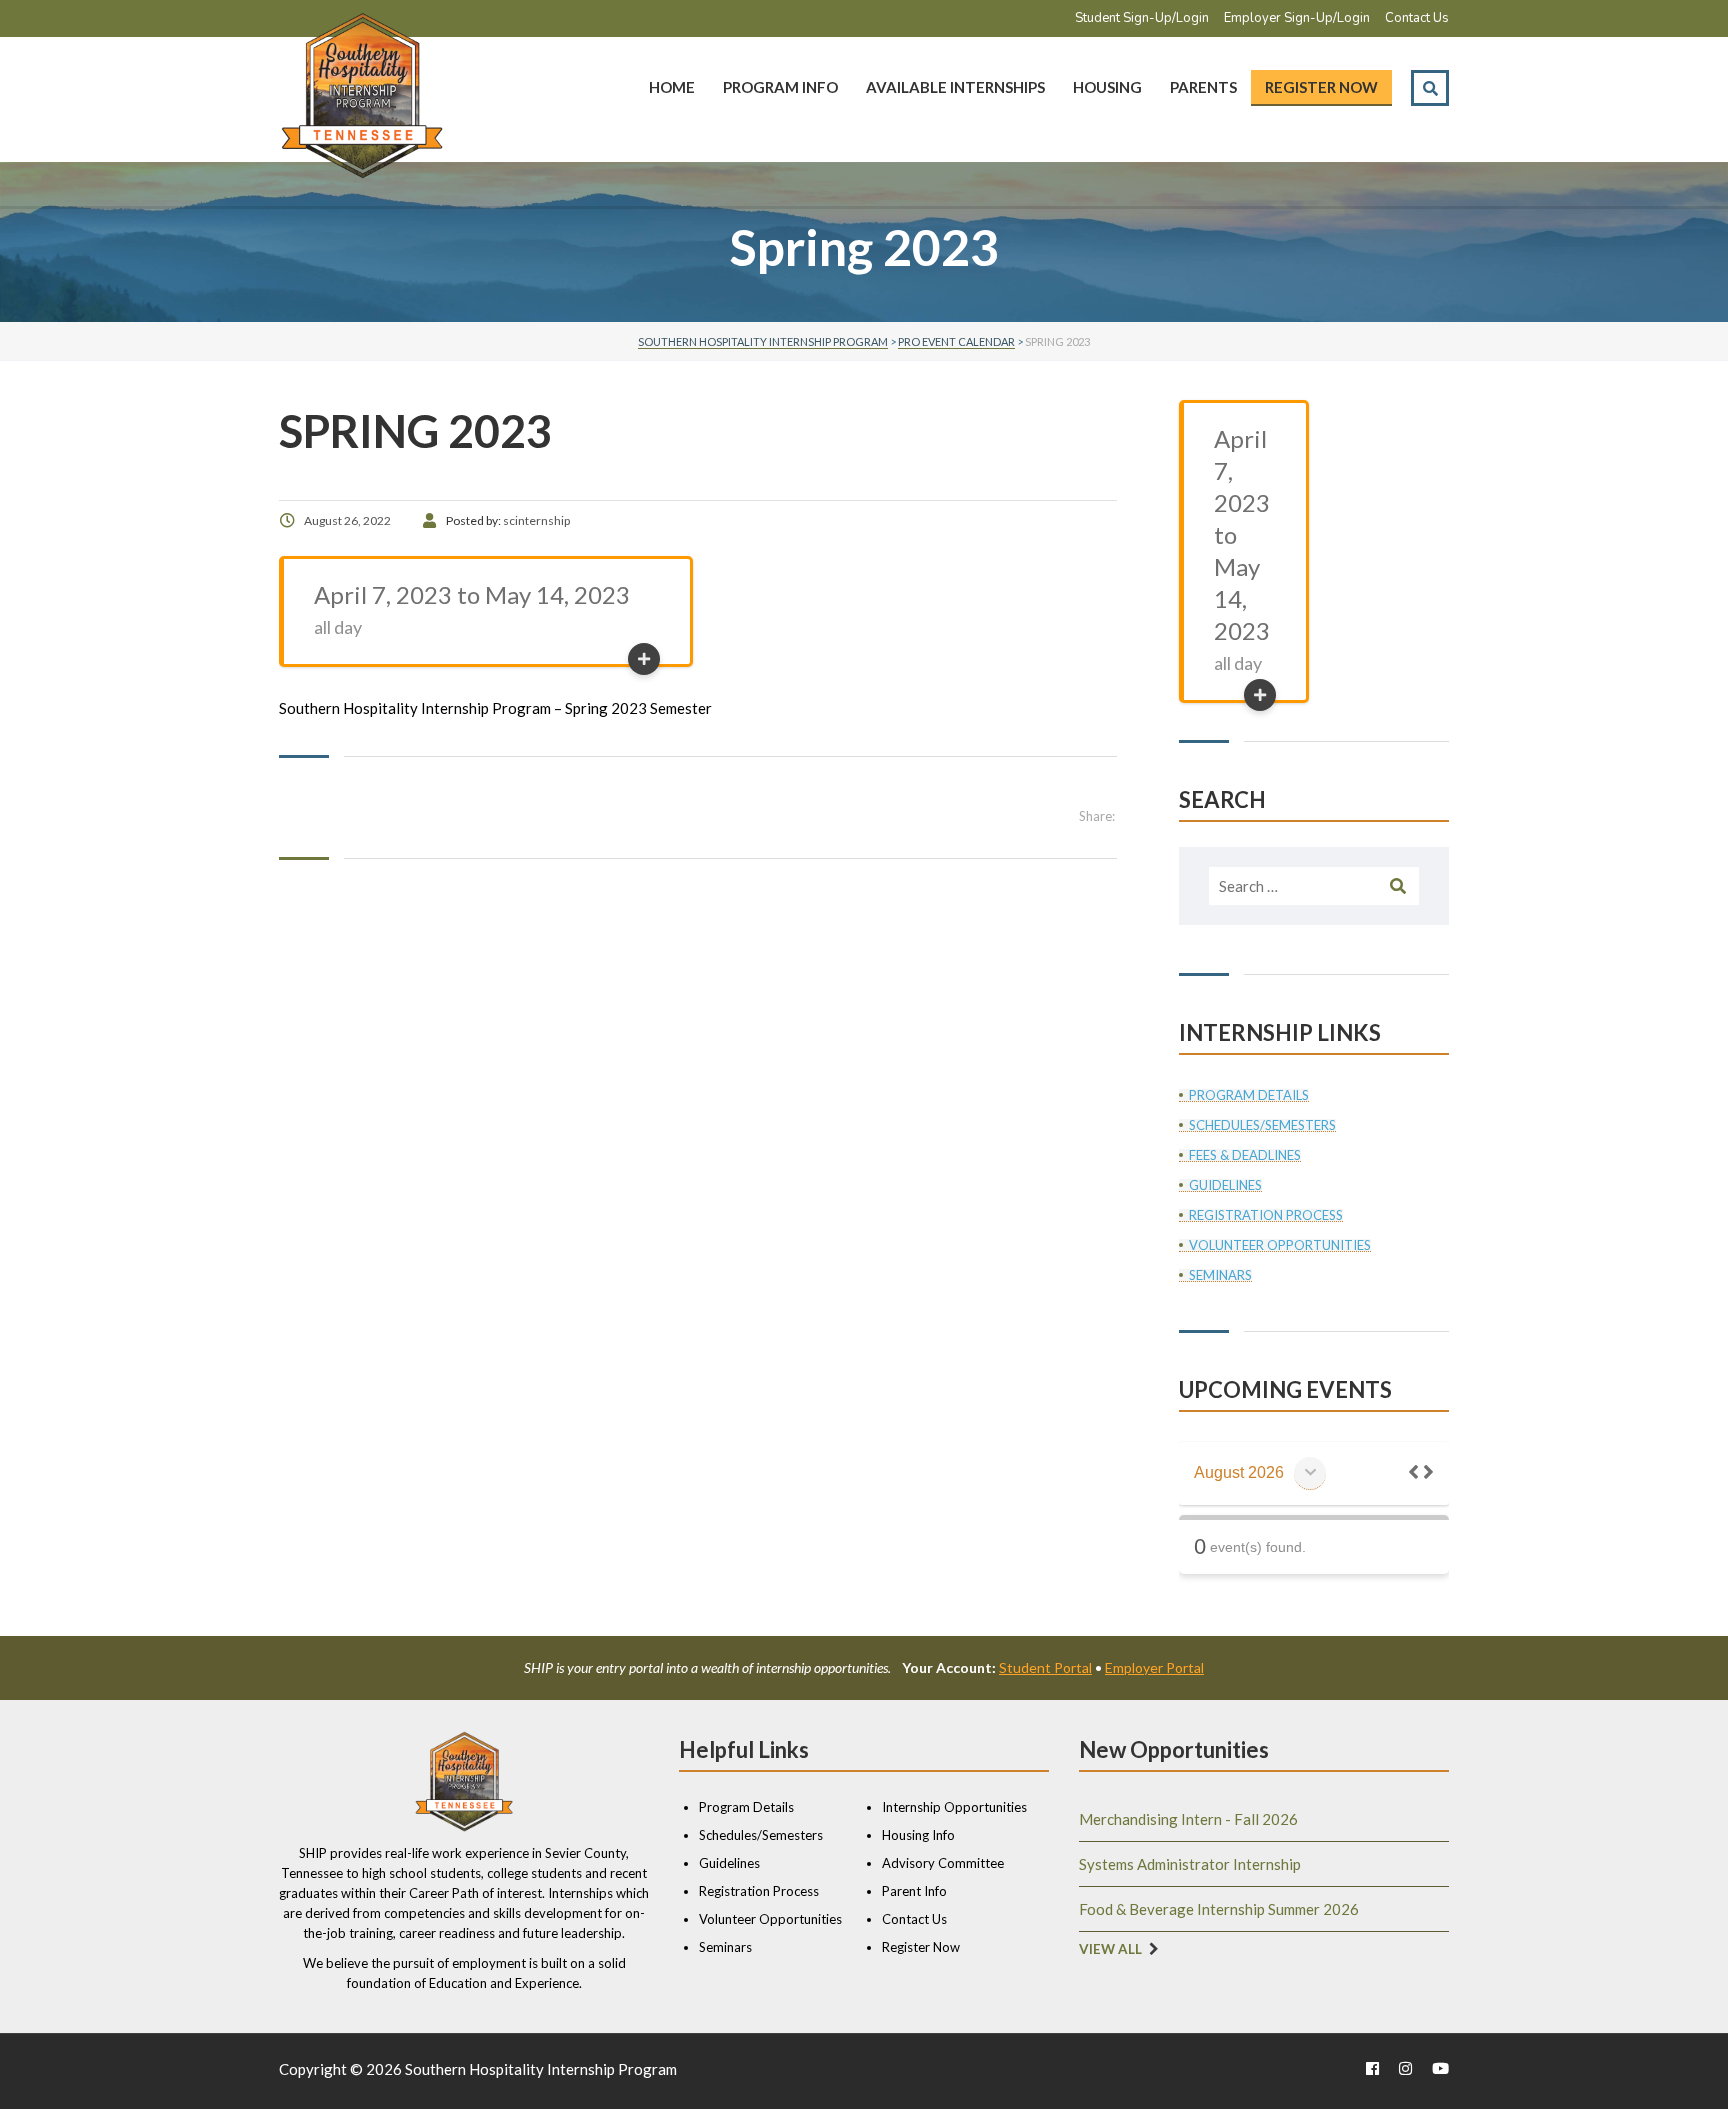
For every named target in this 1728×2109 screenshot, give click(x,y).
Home (672, 87)
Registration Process (1266, 1215)
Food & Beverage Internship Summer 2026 (1219, 1909)
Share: (1097, 816)
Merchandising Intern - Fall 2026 (1188, 1819)
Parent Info (914, 1891)
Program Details (1249, 1095)
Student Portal (1045, 1667)
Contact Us (1417, 18)
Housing (1107, 87)
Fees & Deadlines (1245, 1155)
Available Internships (955, 87)
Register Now (1321, 87)
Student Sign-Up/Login (1142, 18)
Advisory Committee (943, 1863)
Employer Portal (1154, 1667)
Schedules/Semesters (1262, 1125)
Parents (1203, 87)
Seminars (1220, 1275)
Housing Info (918, 1835)
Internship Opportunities (954, 1807)
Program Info (780, 87)
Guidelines (1225, 1185)
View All (1110, 1949)
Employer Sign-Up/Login (1297, 18)
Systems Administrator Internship (1190, 1864)
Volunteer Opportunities (1280, 1245)
